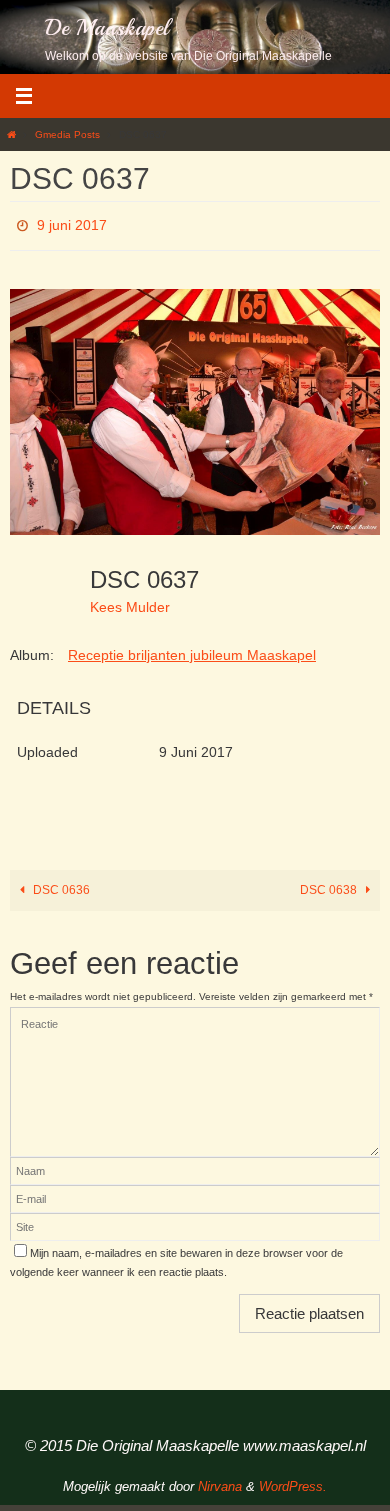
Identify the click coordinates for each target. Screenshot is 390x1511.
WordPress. (293, 1480)
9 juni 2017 (72, 223)
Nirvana (220, 1480)
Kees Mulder (130, 601)
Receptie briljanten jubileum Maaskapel (192, 649)
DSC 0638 (330, 884)
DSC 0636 (60, 884)
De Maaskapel (107, 28)
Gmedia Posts (67, 134)
